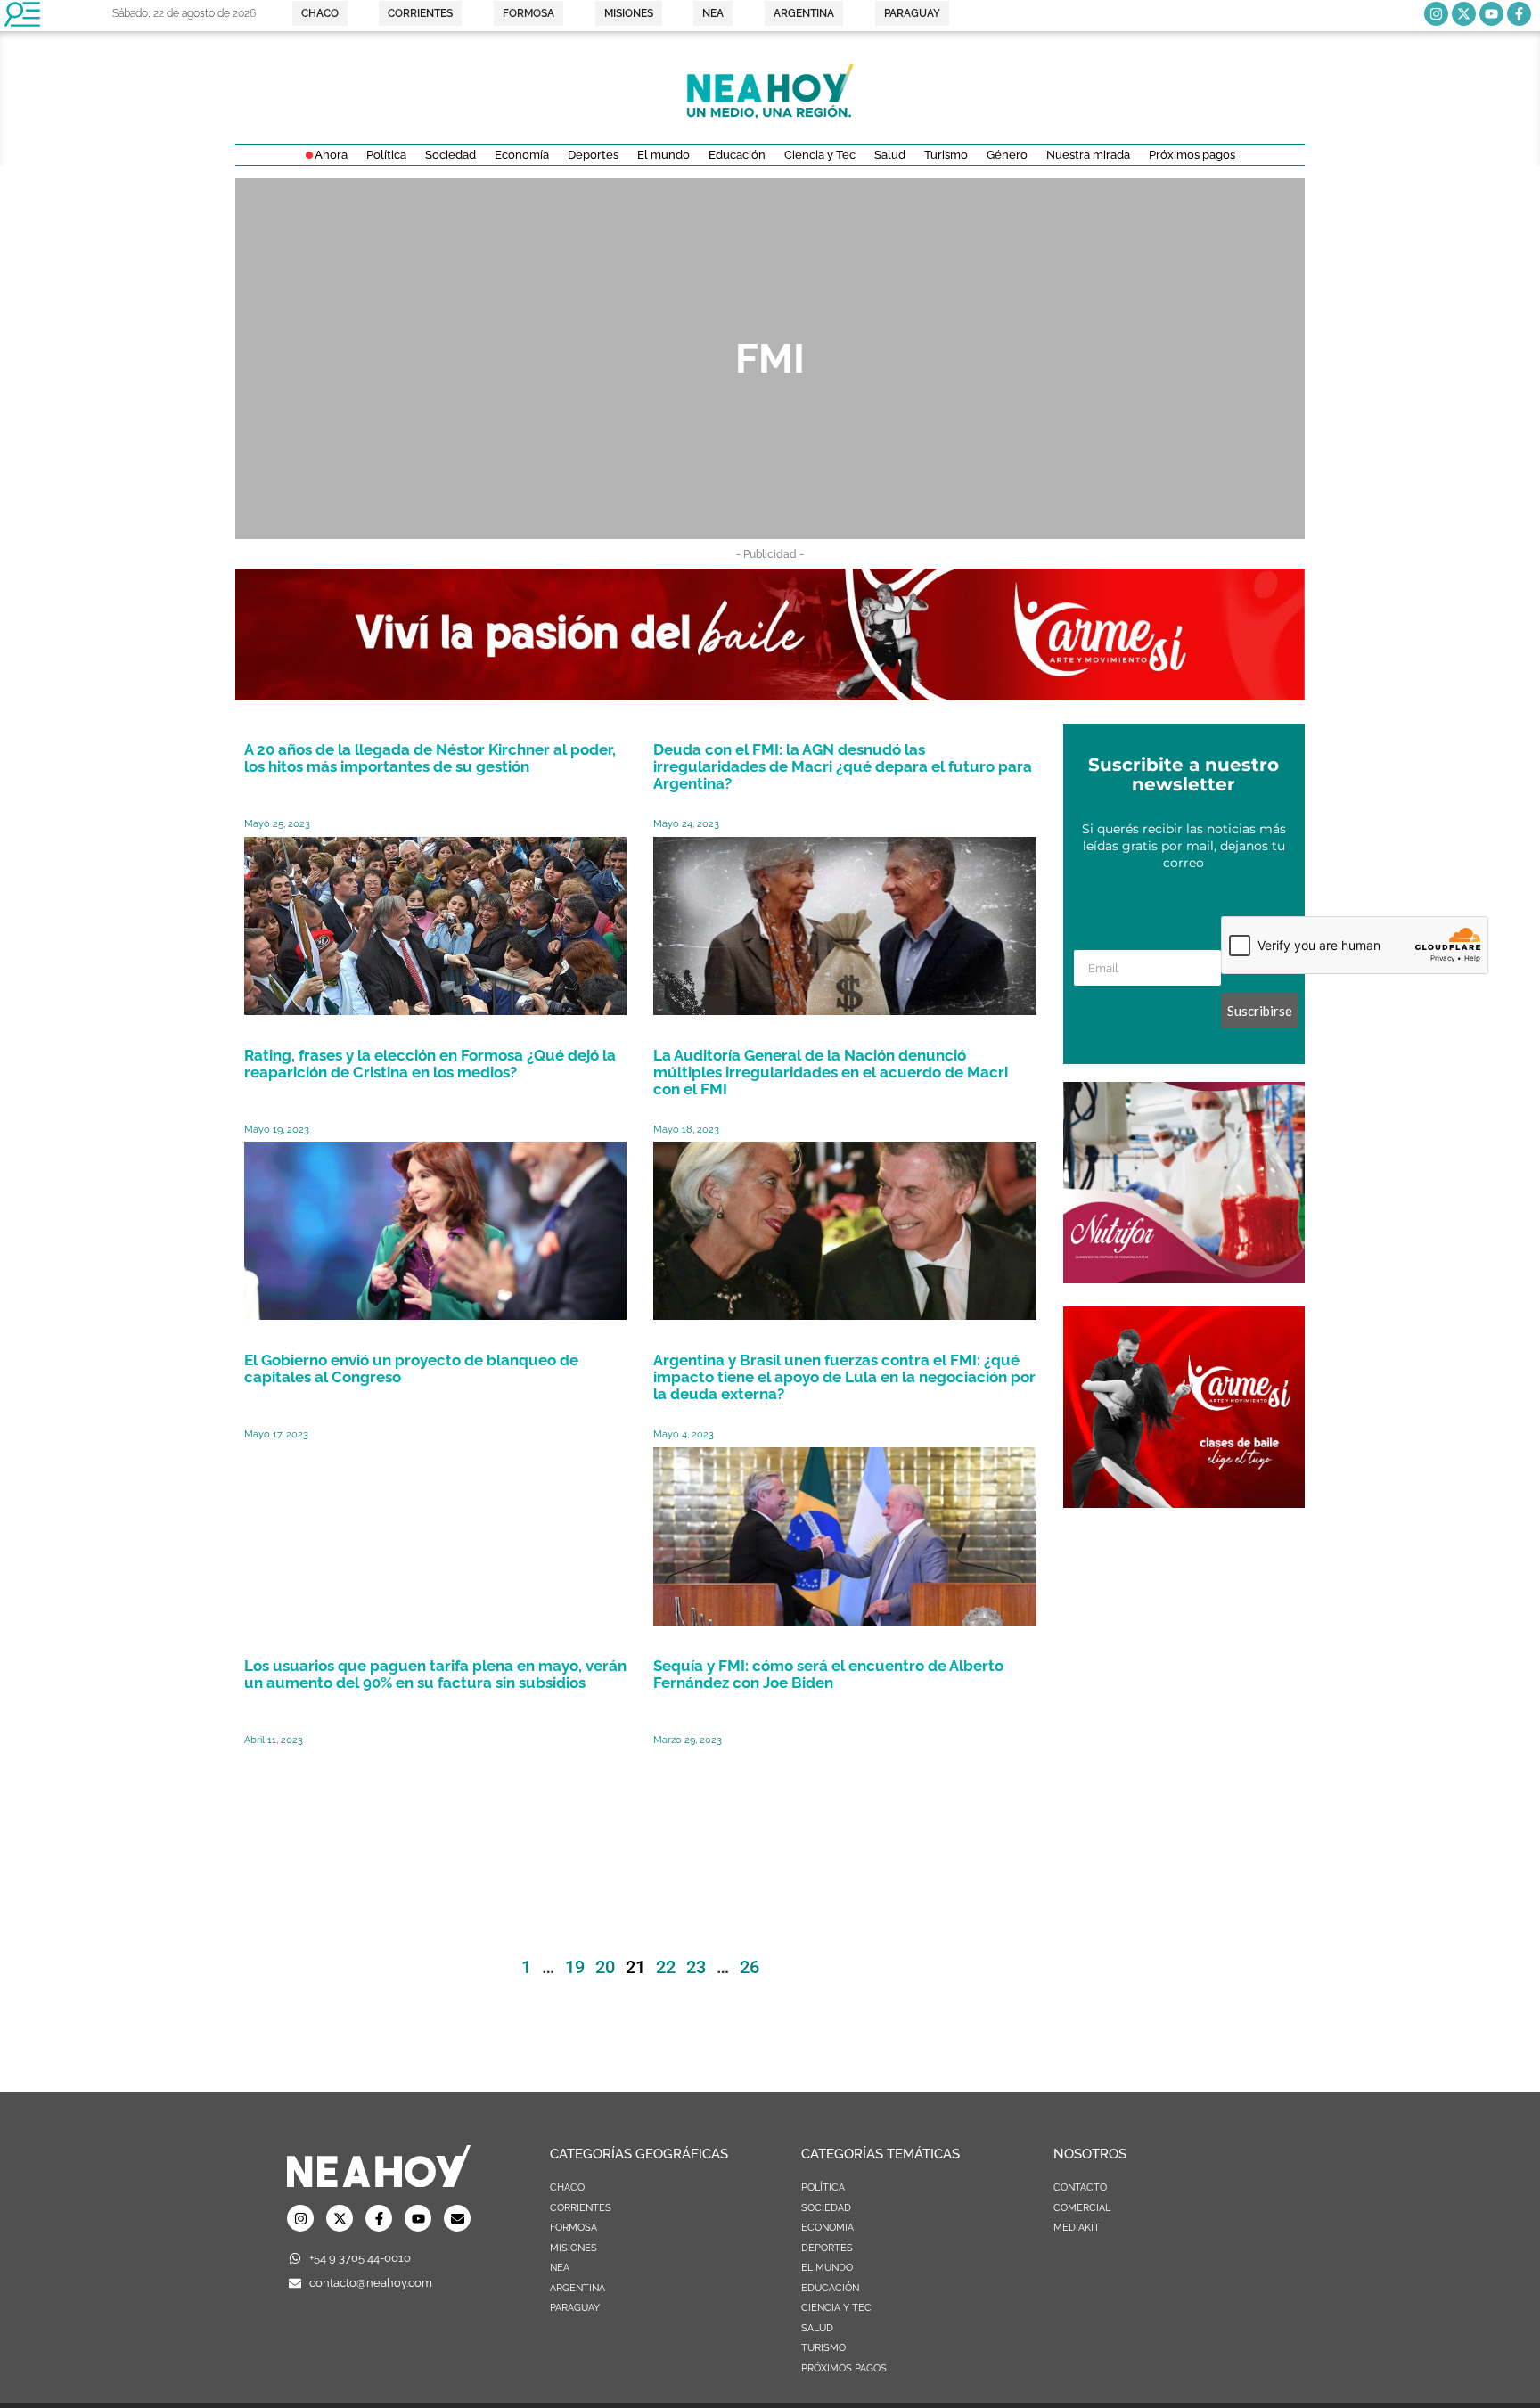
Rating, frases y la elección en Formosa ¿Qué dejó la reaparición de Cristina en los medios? (430, 1064)
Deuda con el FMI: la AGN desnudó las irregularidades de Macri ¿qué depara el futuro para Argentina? (843, 766)
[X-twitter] (1464, 14)
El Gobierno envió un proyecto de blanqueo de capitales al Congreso (411, 1368)
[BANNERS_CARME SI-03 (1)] (1184, 1503)
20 (605, 1967)
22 (666, 1967)
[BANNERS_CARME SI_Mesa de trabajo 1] (770, 695)
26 (750, 1967)
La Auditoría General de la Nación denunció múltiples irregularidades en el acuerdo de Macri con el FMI (831, 1072)
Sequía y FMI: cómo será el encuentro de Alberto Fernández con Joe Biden (828, 1674)
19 (575, 1967)
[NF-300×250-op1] (1184, 1278)
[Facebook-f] (1519, 14)
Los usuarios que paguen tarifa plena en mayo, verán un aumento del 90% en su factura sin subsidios (435, 1674)
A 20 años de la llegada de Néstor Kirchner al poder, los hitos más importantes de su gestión (430, 758)
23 (696, 1967)
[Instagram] (1436, 14)
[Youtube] (1491, 14)
